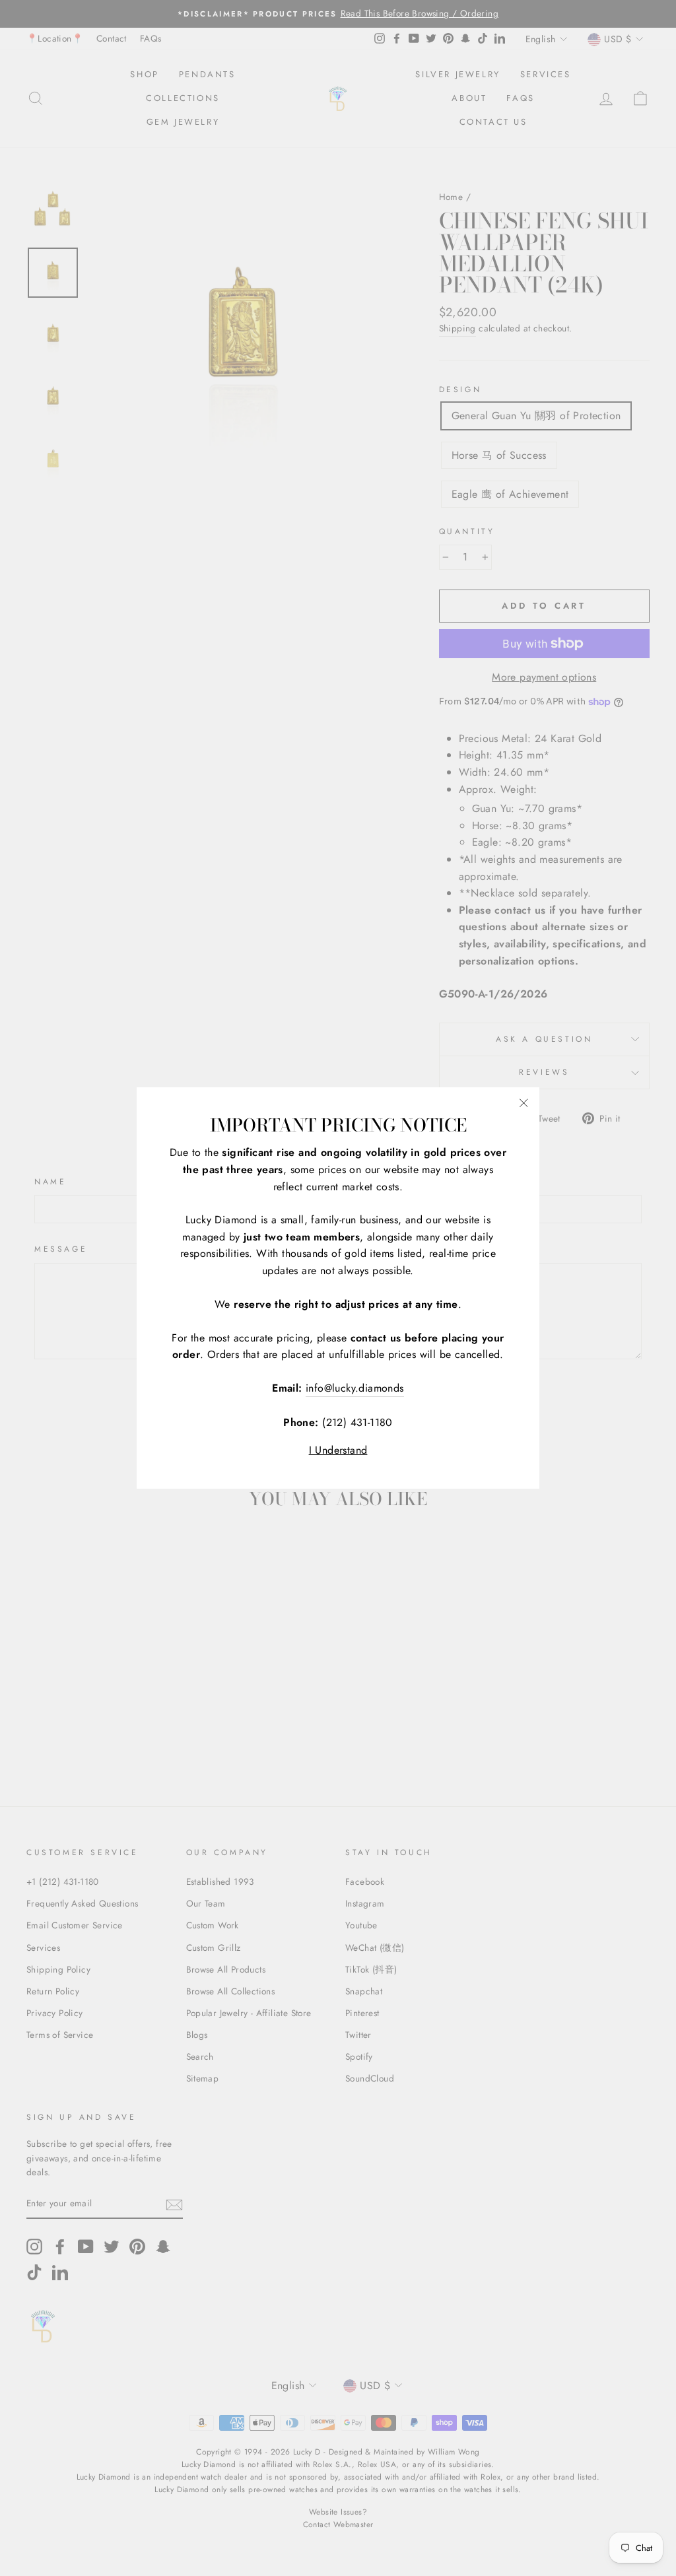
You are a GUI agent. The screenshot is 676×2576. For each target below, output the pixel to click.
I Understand (338, 1450)
